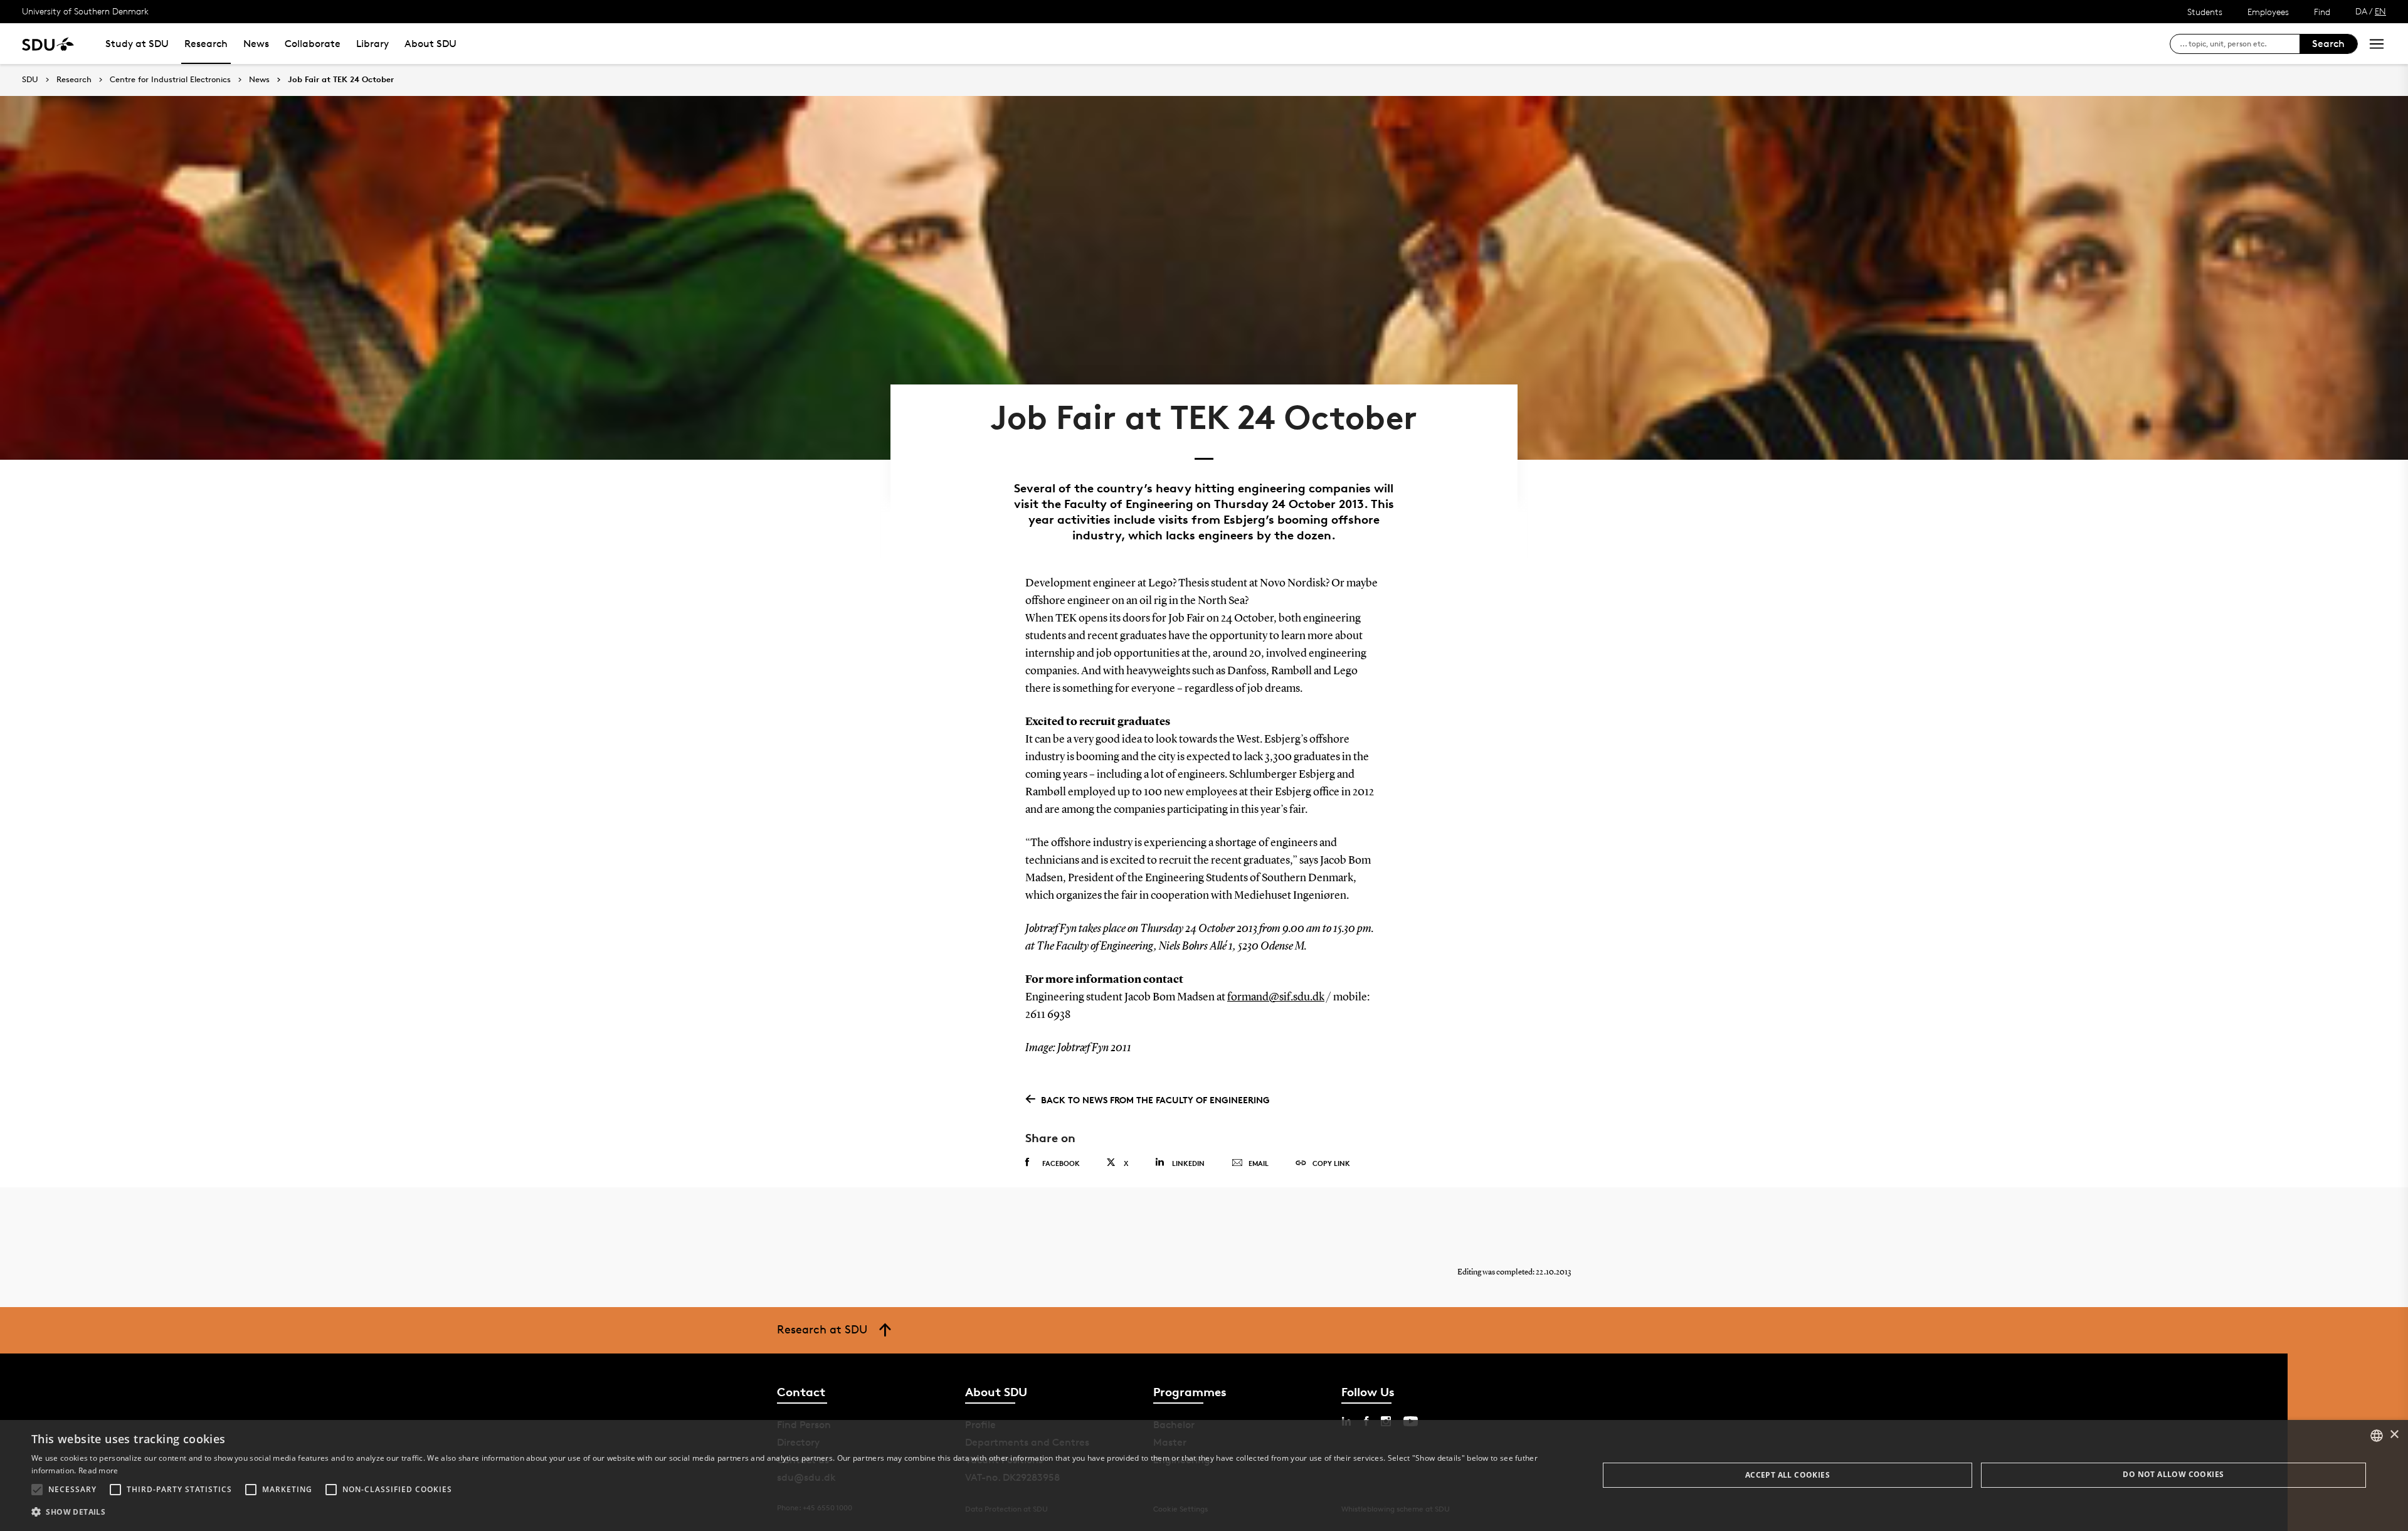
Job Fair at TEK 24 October (341, 80)
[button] (37, 1490)
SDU (30, 79)
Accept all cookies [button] (1788, 1475)
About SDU (430, 44)
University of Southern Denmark (85, 11)
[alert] (1204, 1475)
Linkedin (1188, 1163)
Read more (98, 1470)
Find (2322, 12)
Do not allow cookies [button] (2173, 1474)
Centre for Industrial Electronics (170, 80)
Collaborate (313, 44)
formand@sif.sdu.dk (1276, 997)
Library (372, 44)
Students (2205, 12)
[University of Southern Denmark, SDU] (48, 44)
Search (2328, 44)
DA (2361, 11)
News (256, 44)
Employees (2268, 12)
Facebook (1061, 1163)
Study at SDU (137, 44)
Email (1259, 1163)
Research (206, 44)
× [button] (2394, 1435)
